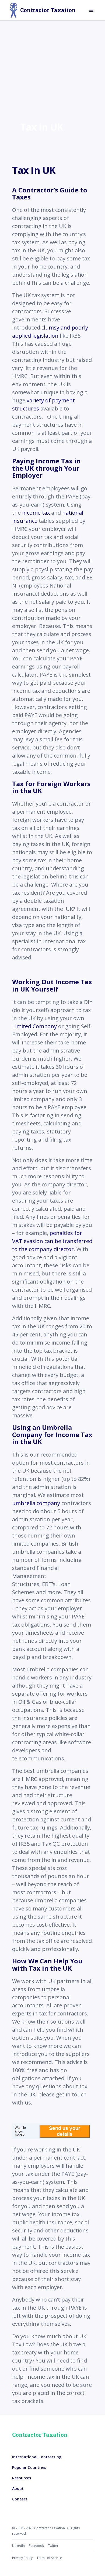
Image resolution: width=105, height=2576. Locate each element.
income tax (37, 513)
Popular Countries (29, 2467)
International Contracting (37, 2457)
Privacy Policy (22, 2558)
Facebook (36, 2546)
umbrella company (36, 1503)
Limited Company (34, 1026)
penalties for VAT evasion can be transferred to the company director (52, 1241)
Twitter (53, 2546)
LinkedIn (18, 2546)
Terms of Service (49, 2558)
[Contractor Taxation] (13, 10)
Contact (20, 2499)
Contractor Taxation (48, 10)
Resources (22, 2478)
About (18, 2488)
